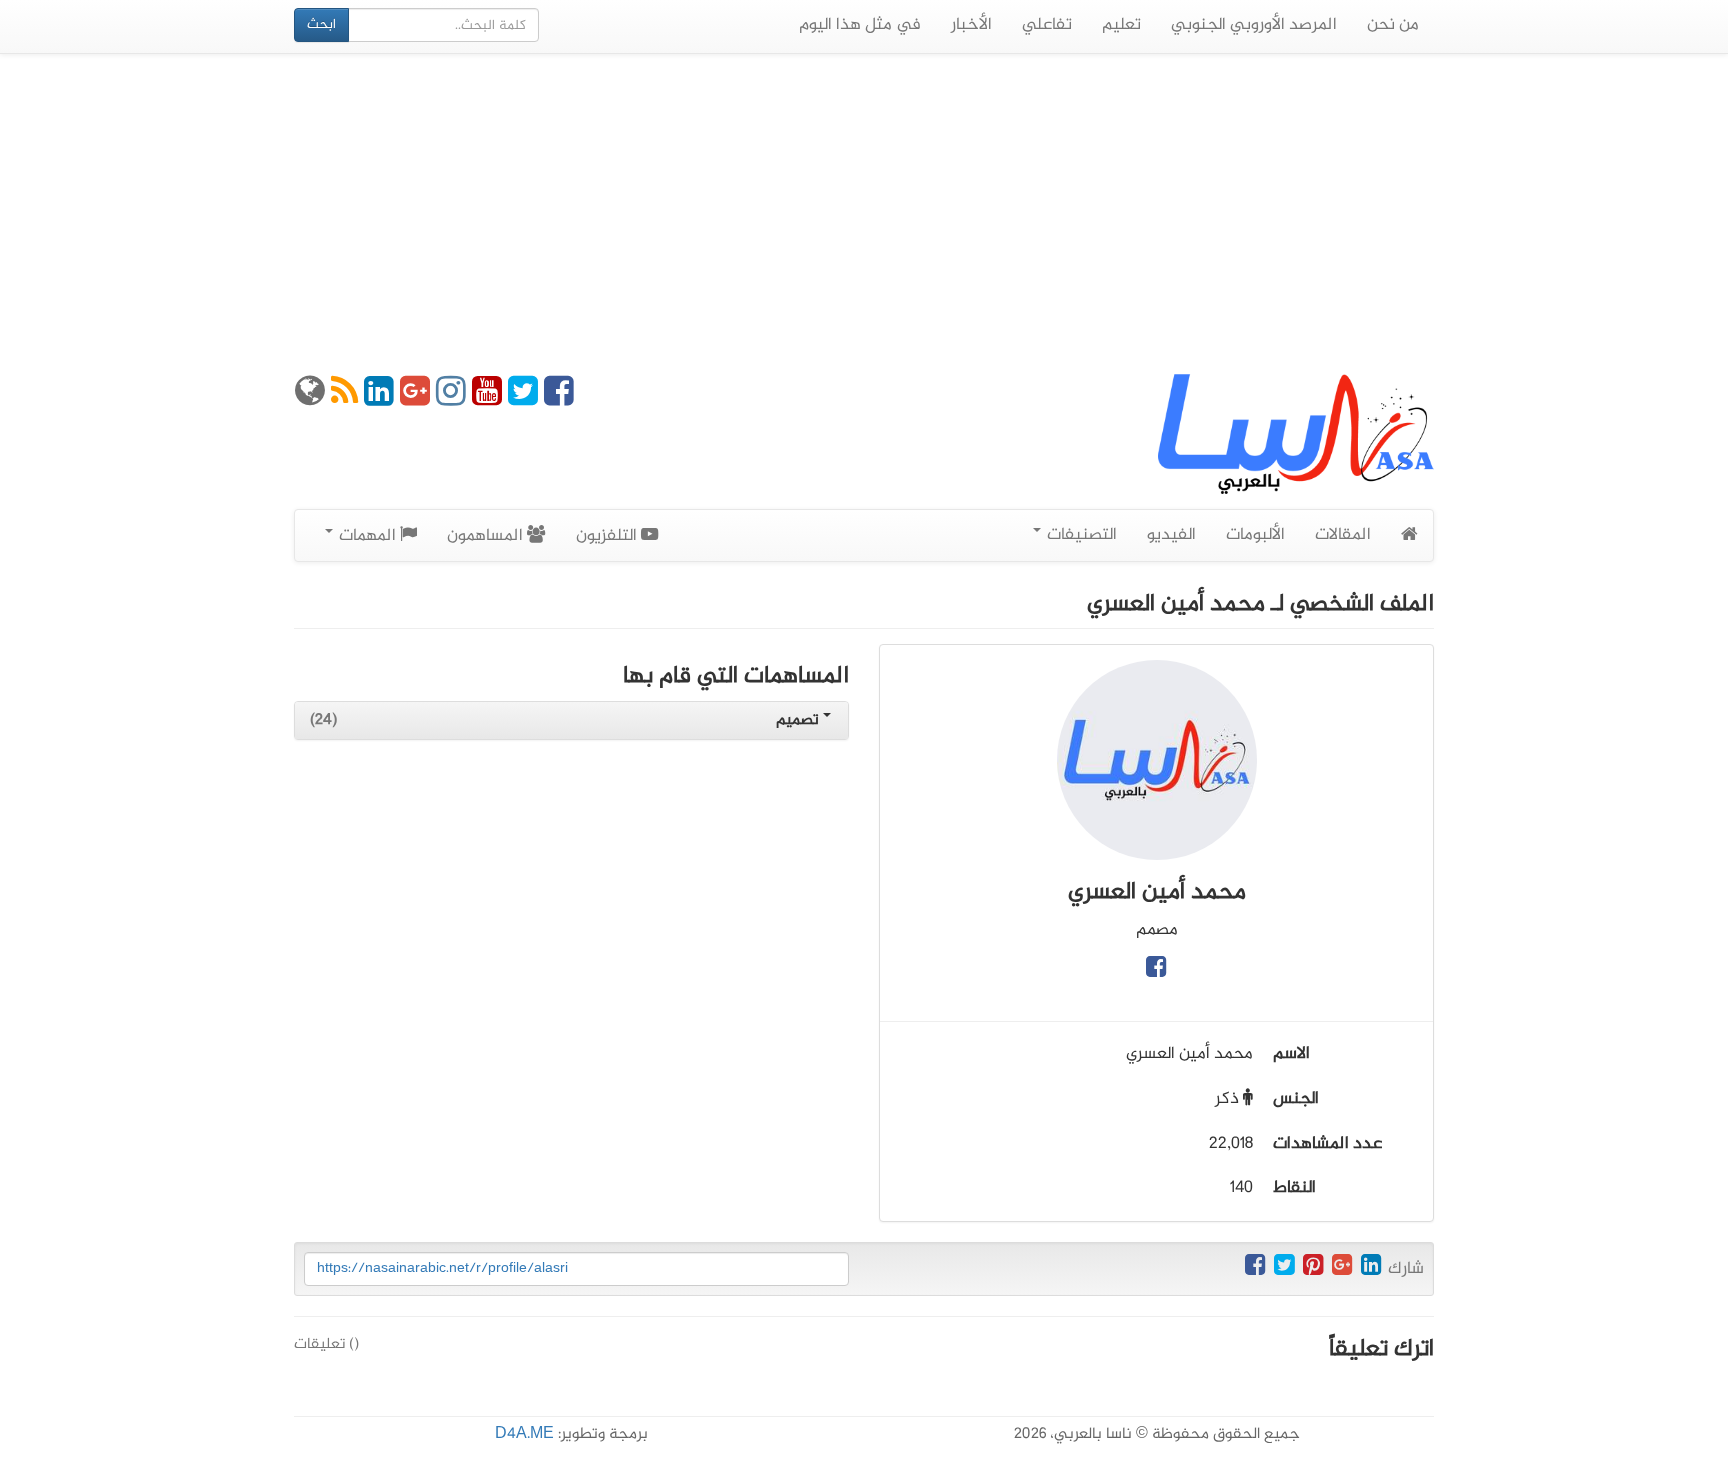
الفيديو (1171, 535)
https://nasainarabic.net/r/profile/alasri (442, 1268)
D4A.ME (524, 1434)
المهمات (367, 536)
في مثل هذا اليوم (860, 25)
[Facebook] (559, 399)
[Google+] (415, 399)
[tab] (571, 721)
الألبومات (1255, 535)
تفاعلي (1047, 25)
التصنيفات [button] (1080, 535)
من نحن (1393, 25)
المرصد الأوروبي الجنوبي (1254, 25)
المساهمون (487, 536)
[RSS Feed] (344, 399)
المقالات (1343, 535)
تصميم (799, 720)
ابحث (321, 24)
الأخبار (971, 25)
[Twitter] (523, 399)
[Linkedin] (379, 399)
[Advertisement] (864, 214)
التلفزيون (608, 536)
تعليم (1121, 25)
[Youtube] (487, 399)
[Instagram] (451, 399)
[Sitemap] (310, 399)
